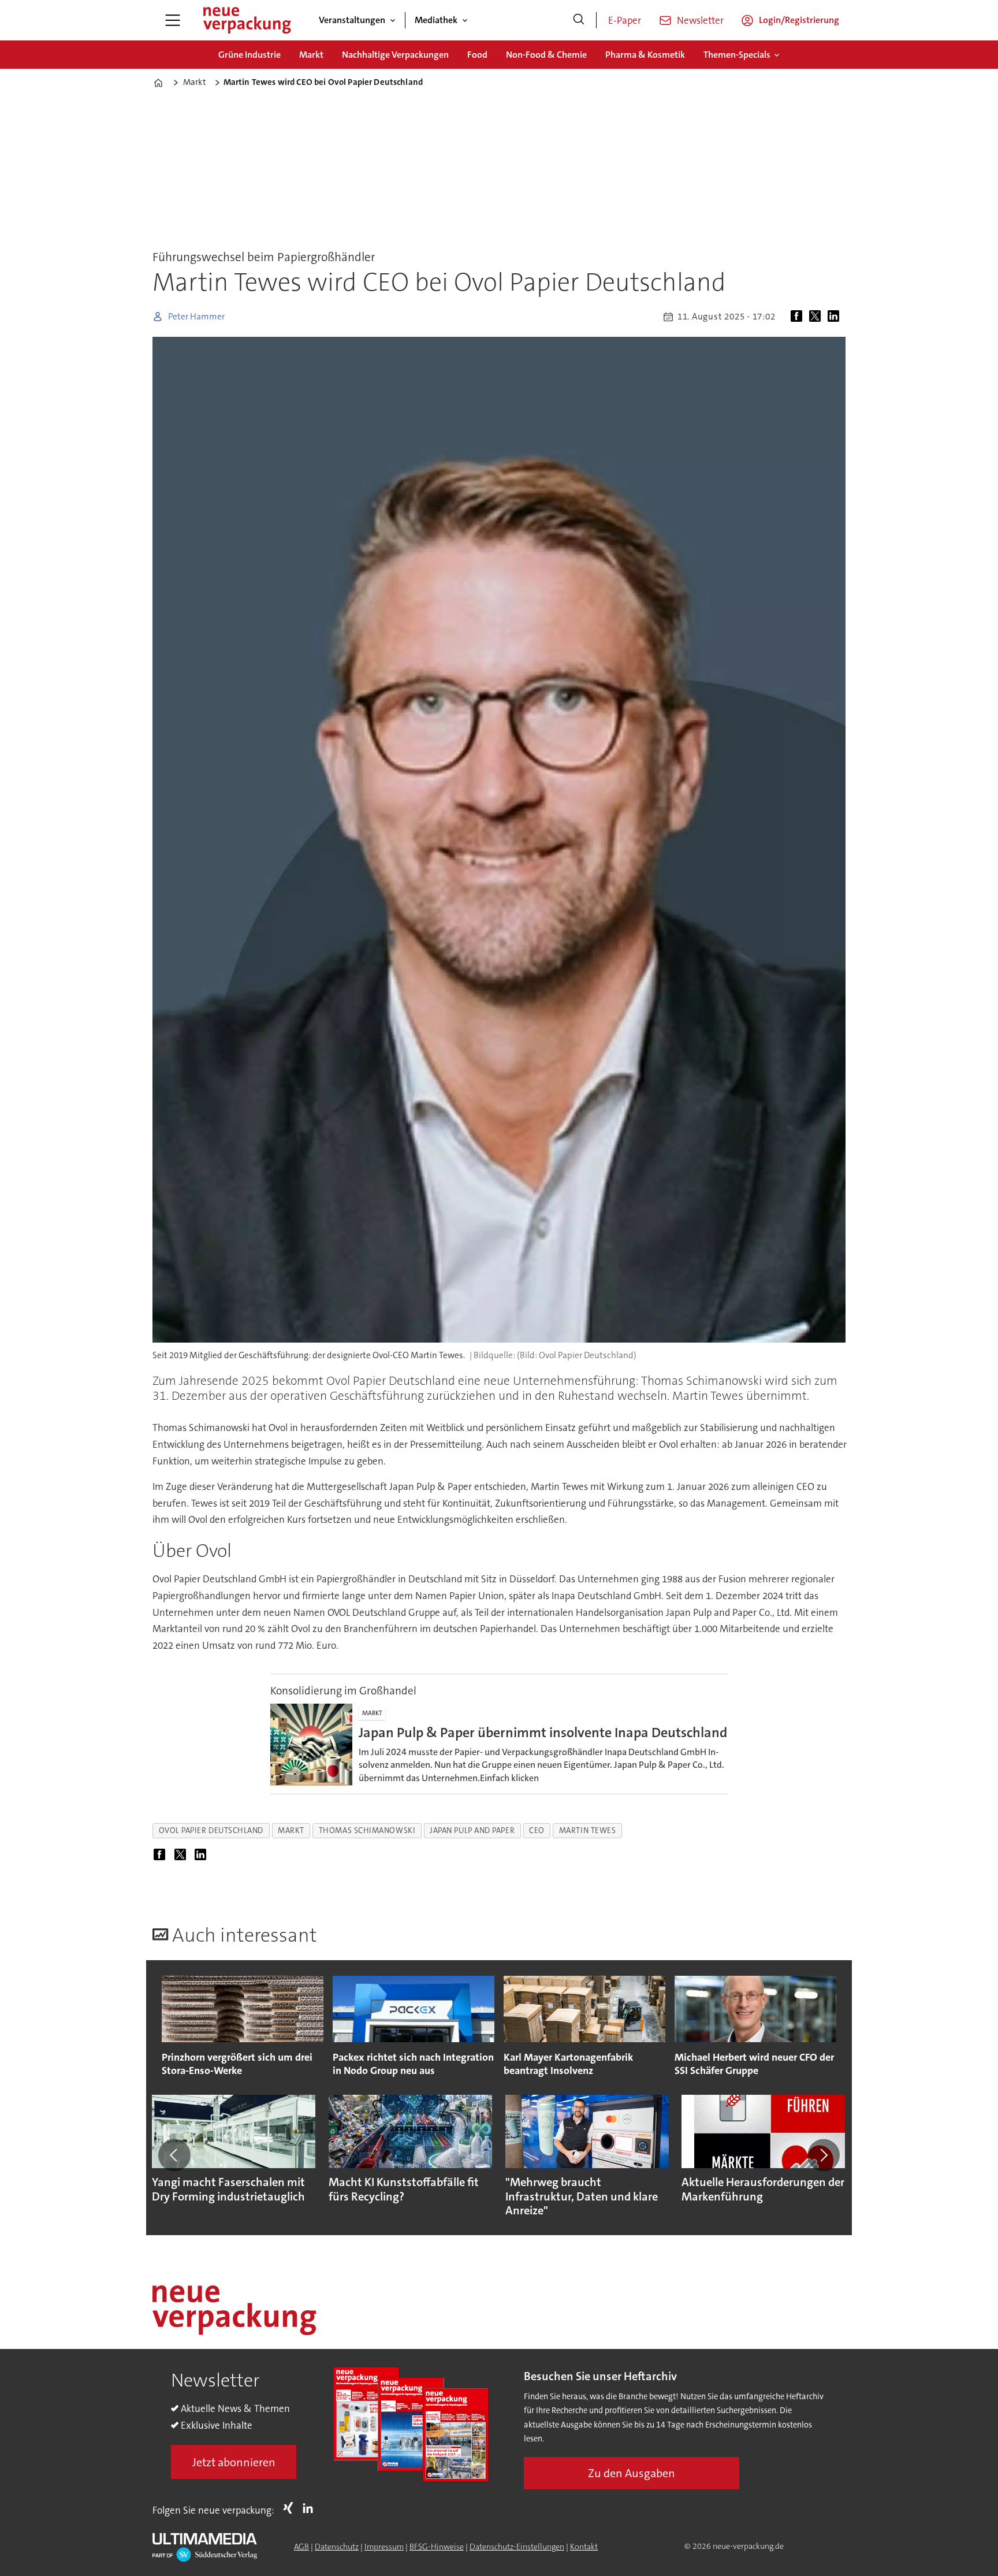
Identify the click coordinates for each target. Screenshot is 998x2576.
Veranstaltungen (352, 20)
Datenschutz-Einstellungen (517, 2547)
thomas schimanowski (367, 1830)
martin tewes (588, 1830)
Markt (311, 55)
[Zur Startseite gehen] (247, 20)
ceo (537, 1830)
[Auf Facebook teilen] (799, 317)
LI (311, 2508)
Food (477, 55)
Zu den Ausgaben (632, 2473)
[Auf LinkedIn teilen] (836, 317)
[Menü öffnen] (173, 20)
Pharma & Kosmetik (645, 55)
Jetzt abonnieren (234, 2462)
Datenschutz (337, 2547)
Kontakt (584, 2547)
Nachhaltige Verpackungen (395, 55)
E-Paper (625, 20)
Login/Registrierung (799, 20)
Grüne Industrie (249, 55)
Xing (291, 2508)
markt (291, 1830)
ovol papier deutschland (211, 1830)
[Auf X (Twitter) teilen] (817, 317)
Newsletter (700, 20)
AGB (301, 2547)
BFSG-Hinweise (437, 2547)
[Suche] (579, 20)
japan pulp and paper (472, 1830)
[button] (174, 2155)
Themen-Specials (737, 55)
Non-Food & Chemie (546, 55)
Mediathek (436, 20)
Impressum (384, 2547)
